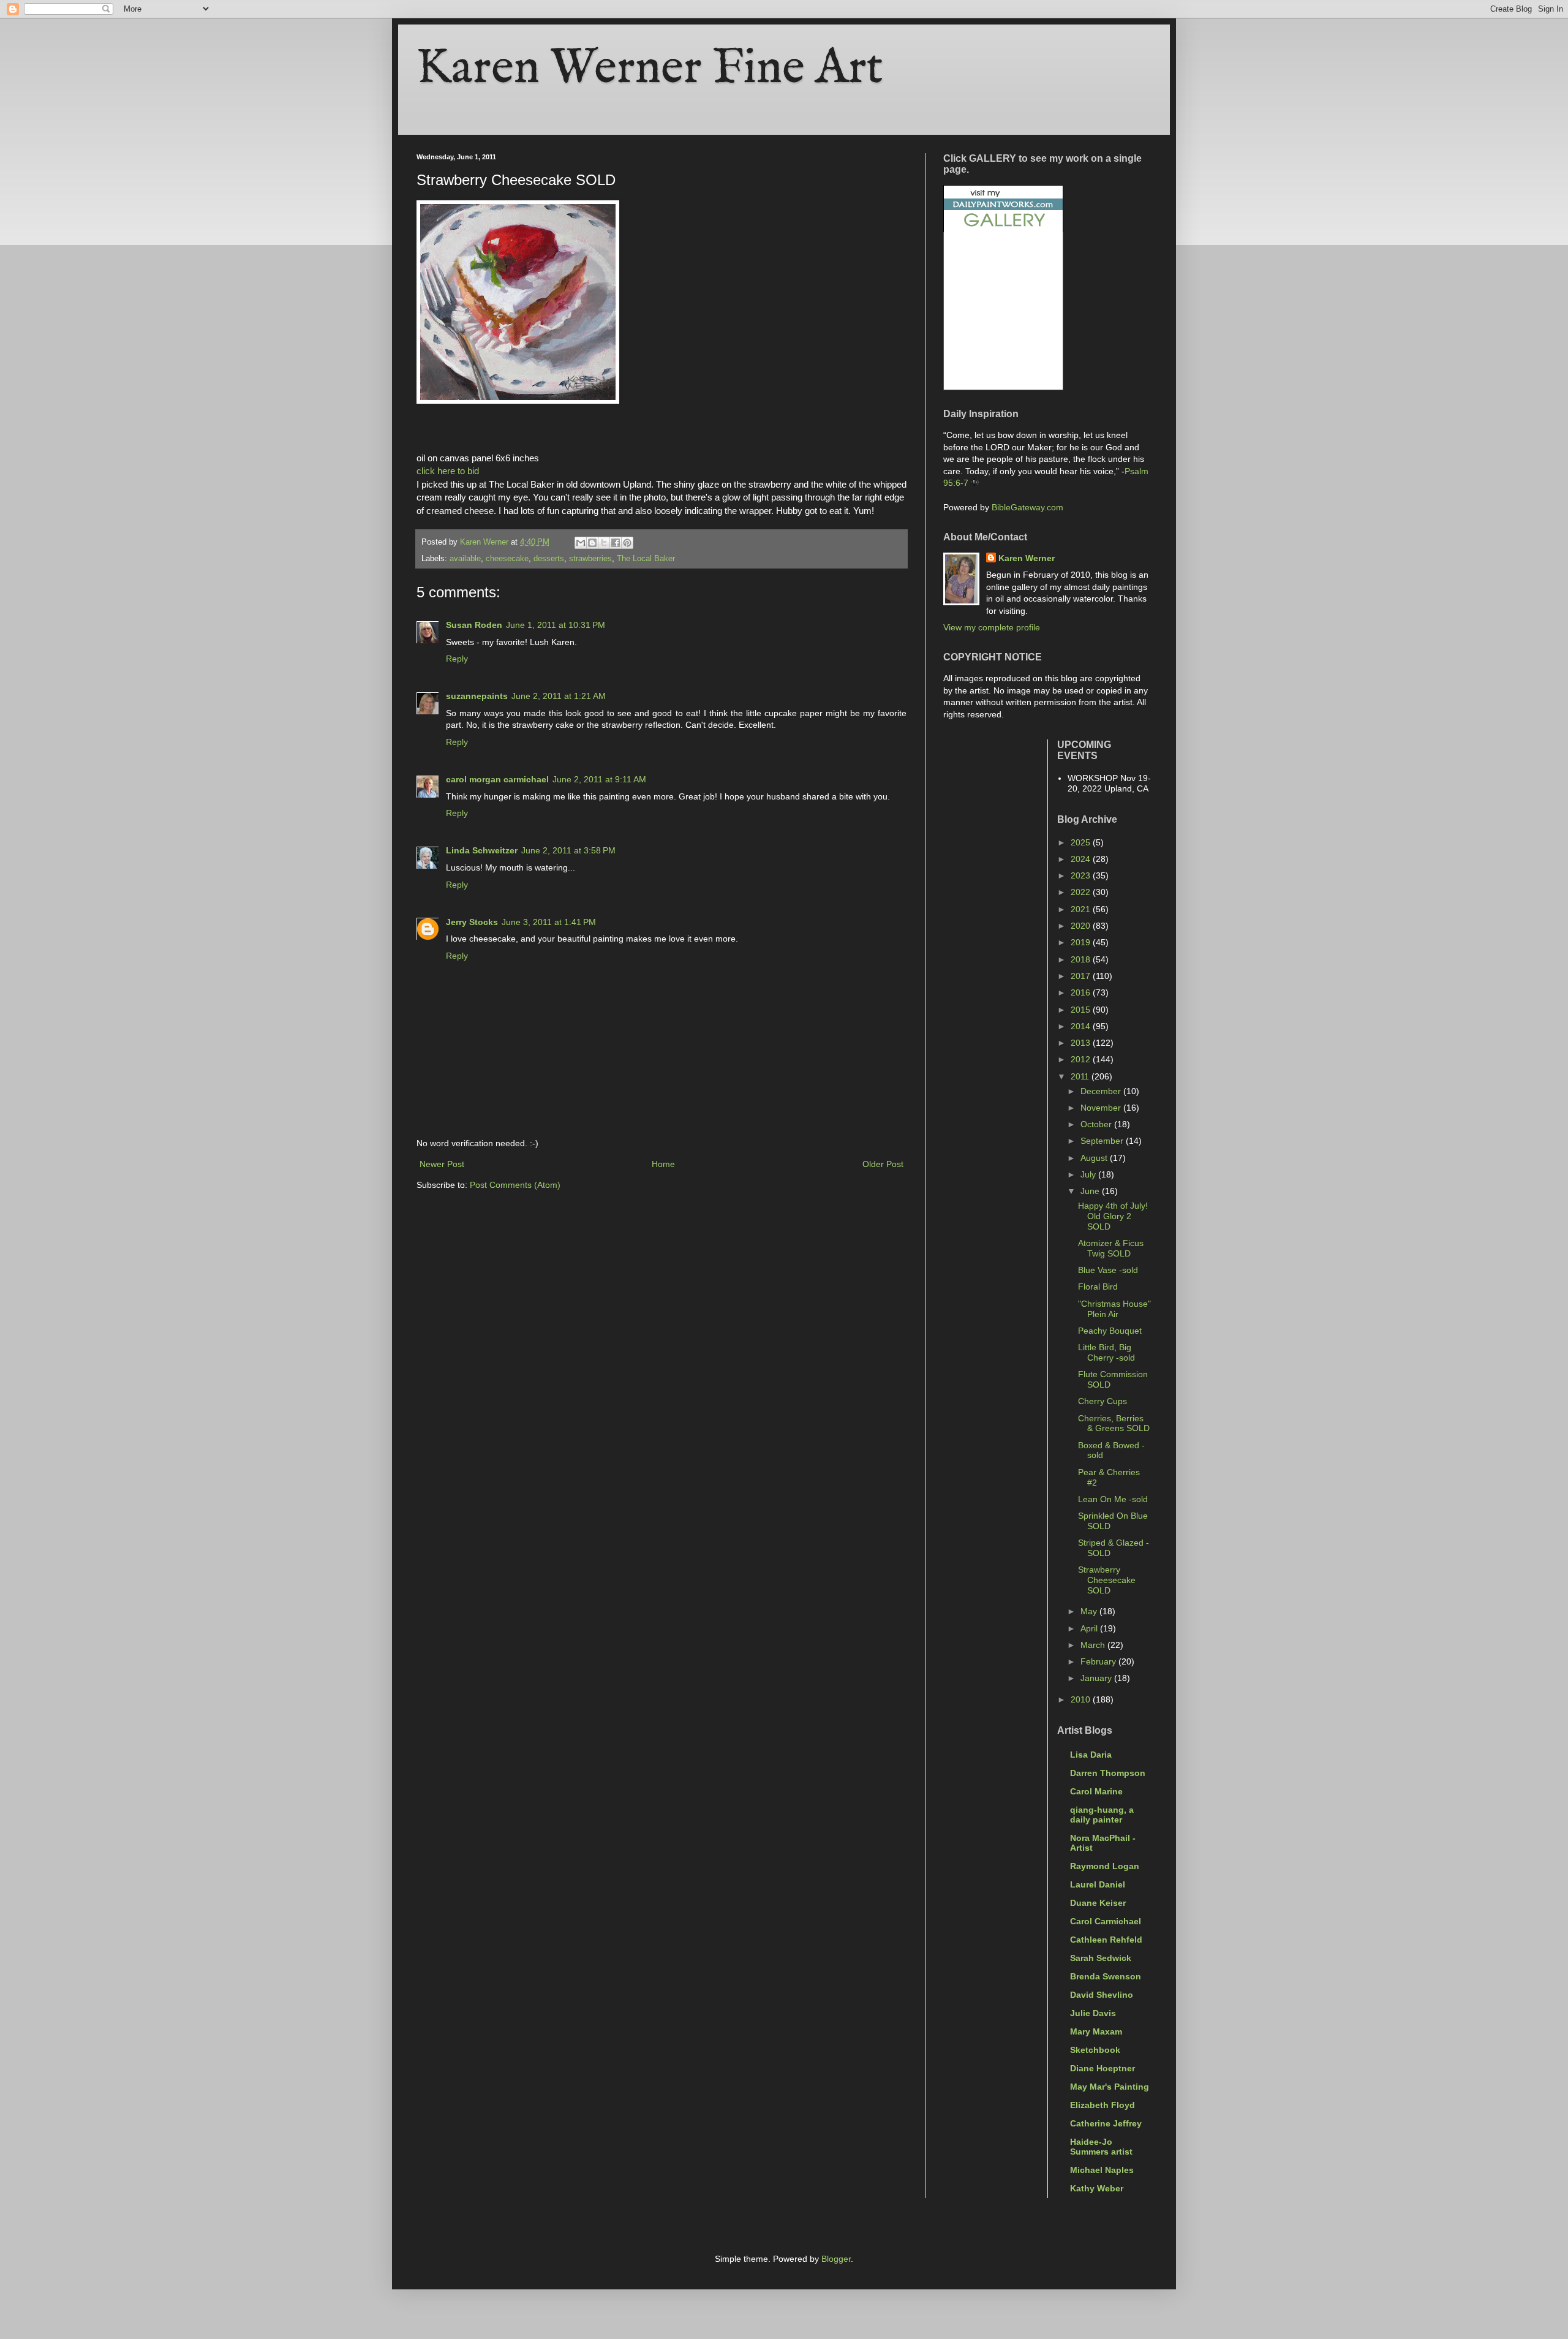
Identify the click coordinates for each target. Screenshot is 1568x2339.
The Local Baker (646, 559)
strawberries (590, 559)
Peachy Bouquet (1110, 1331)
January (1097, 1678)
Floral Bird (1098, 1287)
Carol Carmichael (1106, 1921)
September (1103, 1141)
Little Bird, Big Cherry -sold (1106, 1352)
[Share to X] (604, 543)
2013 (1082, 1043)
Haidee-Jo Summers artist (1101, 2147)
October (1097, 1124)
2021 (1082, 909)
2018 (1082, 959)
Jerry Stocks (472, 922)
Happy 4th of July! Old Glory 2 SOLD (1113, 1216)
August (1095, 1158)
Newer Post (442, 1164)
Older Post (883, 1164)
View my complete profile (992, 627)
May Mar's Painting (1110, 2087)
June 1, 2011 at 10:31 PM (556, 625)
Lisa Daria (1091, 1755)
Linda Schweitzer (482, 850)
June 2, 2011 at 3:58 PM (568, 850)
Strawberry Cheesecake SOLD (1107, 1580)
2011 (1081, 1076)
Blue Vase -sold (1108, 1270)
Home (663, 1164)
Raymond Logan (1105, 1866)
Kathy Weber (1097, 2188)
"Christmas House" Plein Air (1114, 1309)
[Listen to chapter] (975, 483)
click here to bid (448, 471)
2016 (1082, 992)
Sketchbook (1095, 2050)
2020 (1082, 926)
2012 (1082, 1059)
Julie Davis (1093, 2013)
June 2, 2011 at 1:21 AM (559, 696)
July (1089, 1174)
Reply (457, 659)
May (1090, 1611)
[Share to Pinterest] (627, 543)
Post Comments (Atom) (515, 1185)
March (1094, 1645)
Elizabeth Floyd (1102, 2105)
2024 (1082, 859)
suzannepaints (477, 696)
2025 (1082, 842)
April (1090, 1628)
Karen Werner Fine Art (650, 69)
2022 (1082, 892)
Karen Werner (1027, 558)
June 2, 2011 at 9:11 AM (599, 779)
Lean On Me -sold (1113, 1499)
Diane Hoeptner (1102, 2068)
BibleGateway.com (1027, 507)
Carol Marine (1096, 1791)
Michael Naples (1102, 2170)
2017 (1082, 976)
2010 (1082, 1699)
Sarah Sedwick (1101, 1958)
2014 (1082, 1026)
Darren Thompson (1108, 1773)
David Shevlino (1102, 1995)
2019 (1082, 942)
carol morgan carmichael (497, 779)
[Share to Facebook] (616, 543)
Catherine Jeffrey (1106, 2123)
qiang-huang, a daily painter (1102, 1815)
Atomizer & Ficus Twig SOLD (1111, 1248)
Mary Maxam (1096, 2031)
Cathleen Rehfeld (1106, 1940)
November (1102, 1108)
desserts (549, 559)
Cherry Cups (1102, 1401)
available (465, 559)
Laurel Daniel (1098, 1884)
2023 (1082, 875)
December (1102, 1091)
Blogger (836, 2259)
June (1091, 1191)
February (1099, 1661)
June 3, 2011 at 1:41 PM (549, 922)
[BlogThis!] (592, 543)
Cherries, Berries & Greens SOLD (1114, 1423)
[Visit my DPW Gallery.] (1003, 229)
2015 (1082, 1010)
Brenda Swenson (1106, 1976)
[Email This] (581, 543)
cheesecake (507, 559)
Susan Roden (474, 625)
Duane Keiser (1098, 1903)
